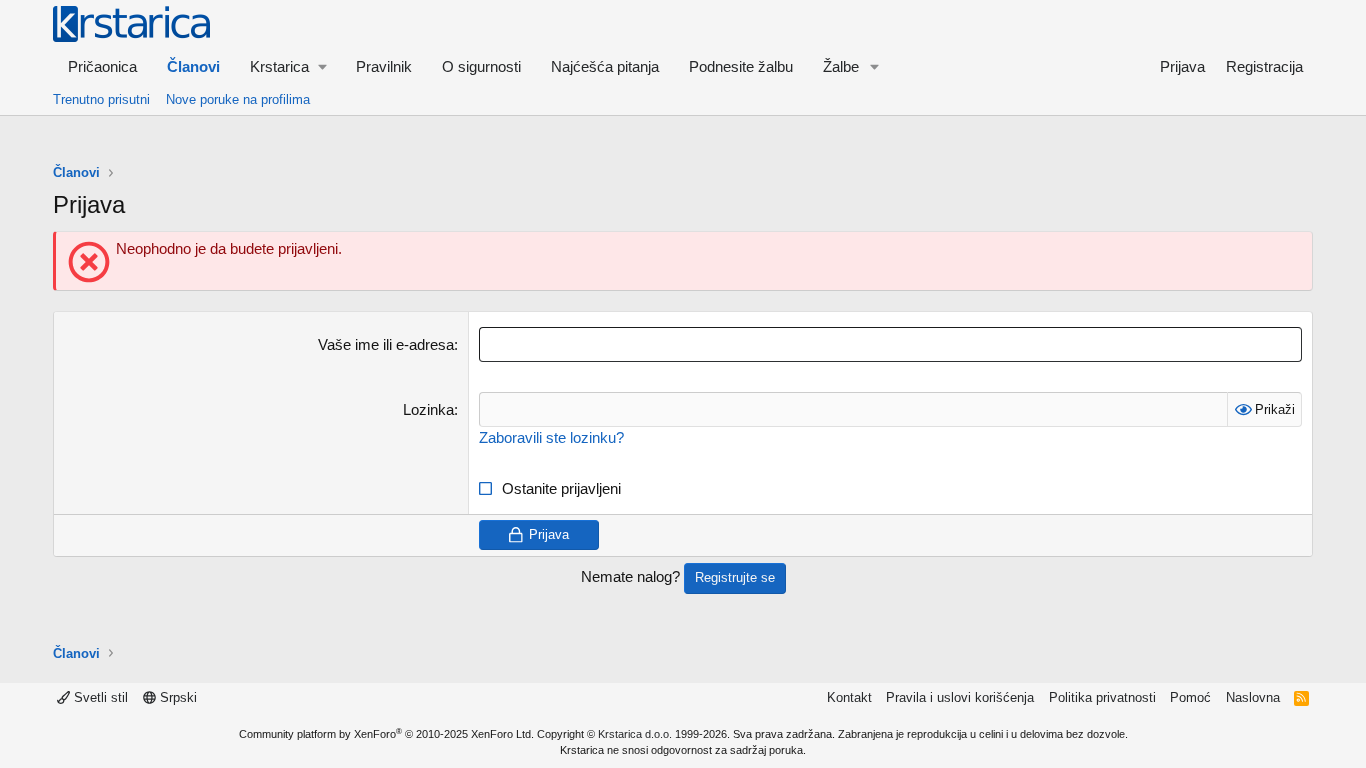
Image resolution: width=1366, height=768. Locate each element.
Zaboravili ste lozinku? (551, 437)
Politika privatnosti (1102, 697)
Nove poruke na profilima (238, 99)
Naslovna (1253, 697)
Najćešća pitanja (605, 66)
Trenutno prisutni (101, 99)
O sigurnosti (481, 66)
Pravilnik (384, 66)
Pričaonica (102, 66)
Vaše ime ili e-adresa (386, 344)
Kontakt (849, 697)
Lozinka (428, 409)
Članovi (193, 66)
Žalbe (841, 66)
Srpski (176, 697)
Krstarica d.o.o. (635, 734)
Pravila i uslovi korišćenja (960, 697)
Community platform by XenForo (386, 734)
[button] (288, 66)
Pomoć (1190, 697)
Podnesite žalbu (741, 66)
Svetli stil (99, 697)
